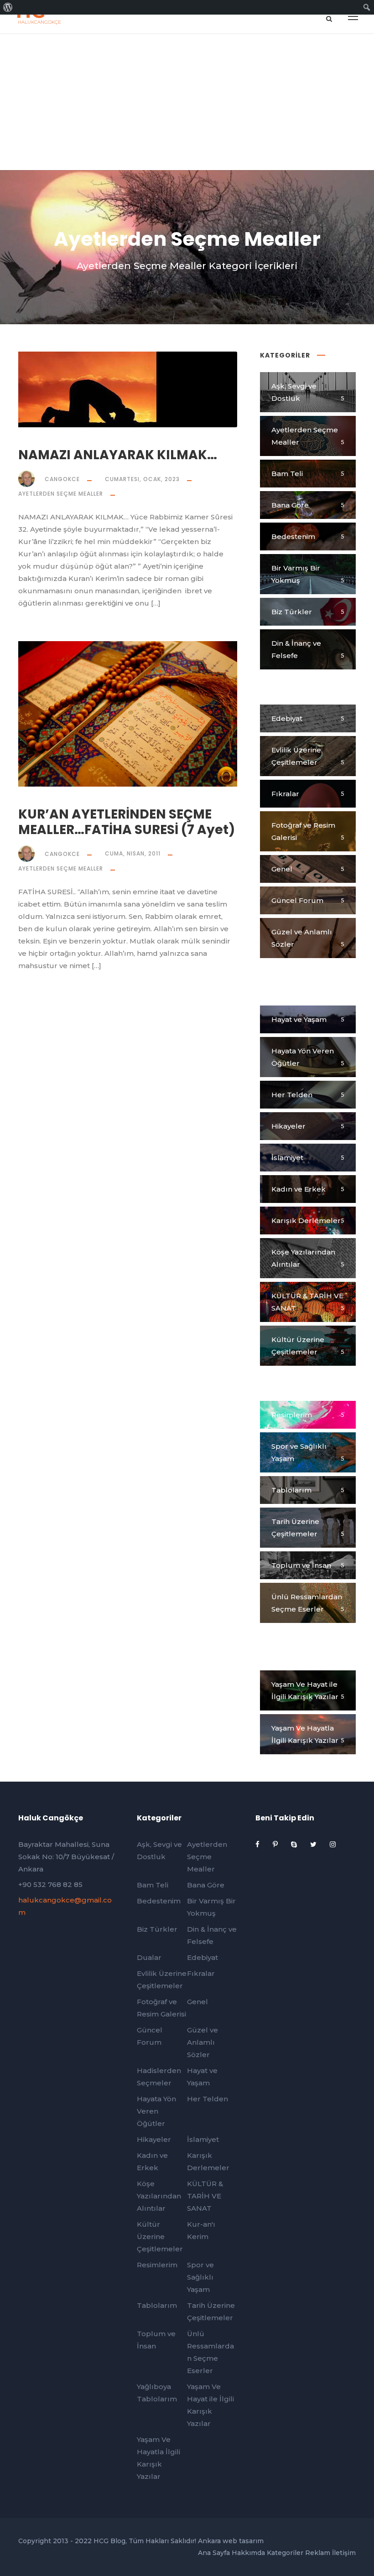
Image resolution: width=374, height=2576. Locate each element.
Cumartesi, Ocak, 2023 (142, 479)
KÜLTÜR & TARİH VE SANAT (205, 2196)
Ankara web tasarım (231, 2541)
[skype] (295, 1844)
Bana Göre (206, 1885)
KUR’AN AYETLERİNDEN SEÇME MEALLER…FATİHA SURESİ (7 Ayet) (127, 822)
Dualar (149, 1957)
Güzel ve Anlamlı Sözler (203, 2042)
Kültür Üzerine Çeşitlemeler (160, 2237)
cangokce (62, 479)
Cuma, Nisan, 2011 (133, 853)
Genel (197, 2002)
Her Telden (208, 2099)
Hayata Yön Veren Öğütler (156, 2111)
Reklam (318, 2553)
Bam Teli (153, 1885)
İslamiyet (203, 2139)
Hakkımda (248, 2553)
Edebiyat (203, 1957)
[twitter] (314, 1844)
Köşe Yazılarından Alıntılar (159, 2196)
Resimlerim (157, 2265)
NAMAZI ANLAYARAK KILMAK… (118, 455)
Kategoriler (285, 2553)
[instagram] (333, 1844)
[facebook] (258, 1844)
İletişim (344, 2553)
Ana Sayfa (214, 2553)
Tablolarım (157, 2305)
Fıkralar (201, 1973)
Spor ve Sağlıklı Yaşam (200, 2277)
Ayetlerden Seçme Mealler (61, 494)
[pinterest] (276, 1844)
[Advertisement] (187, 102)
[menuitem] (8, 7)
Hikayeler (154, 2139)
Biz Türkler (157, 1929)
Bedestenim (159, 1901)
